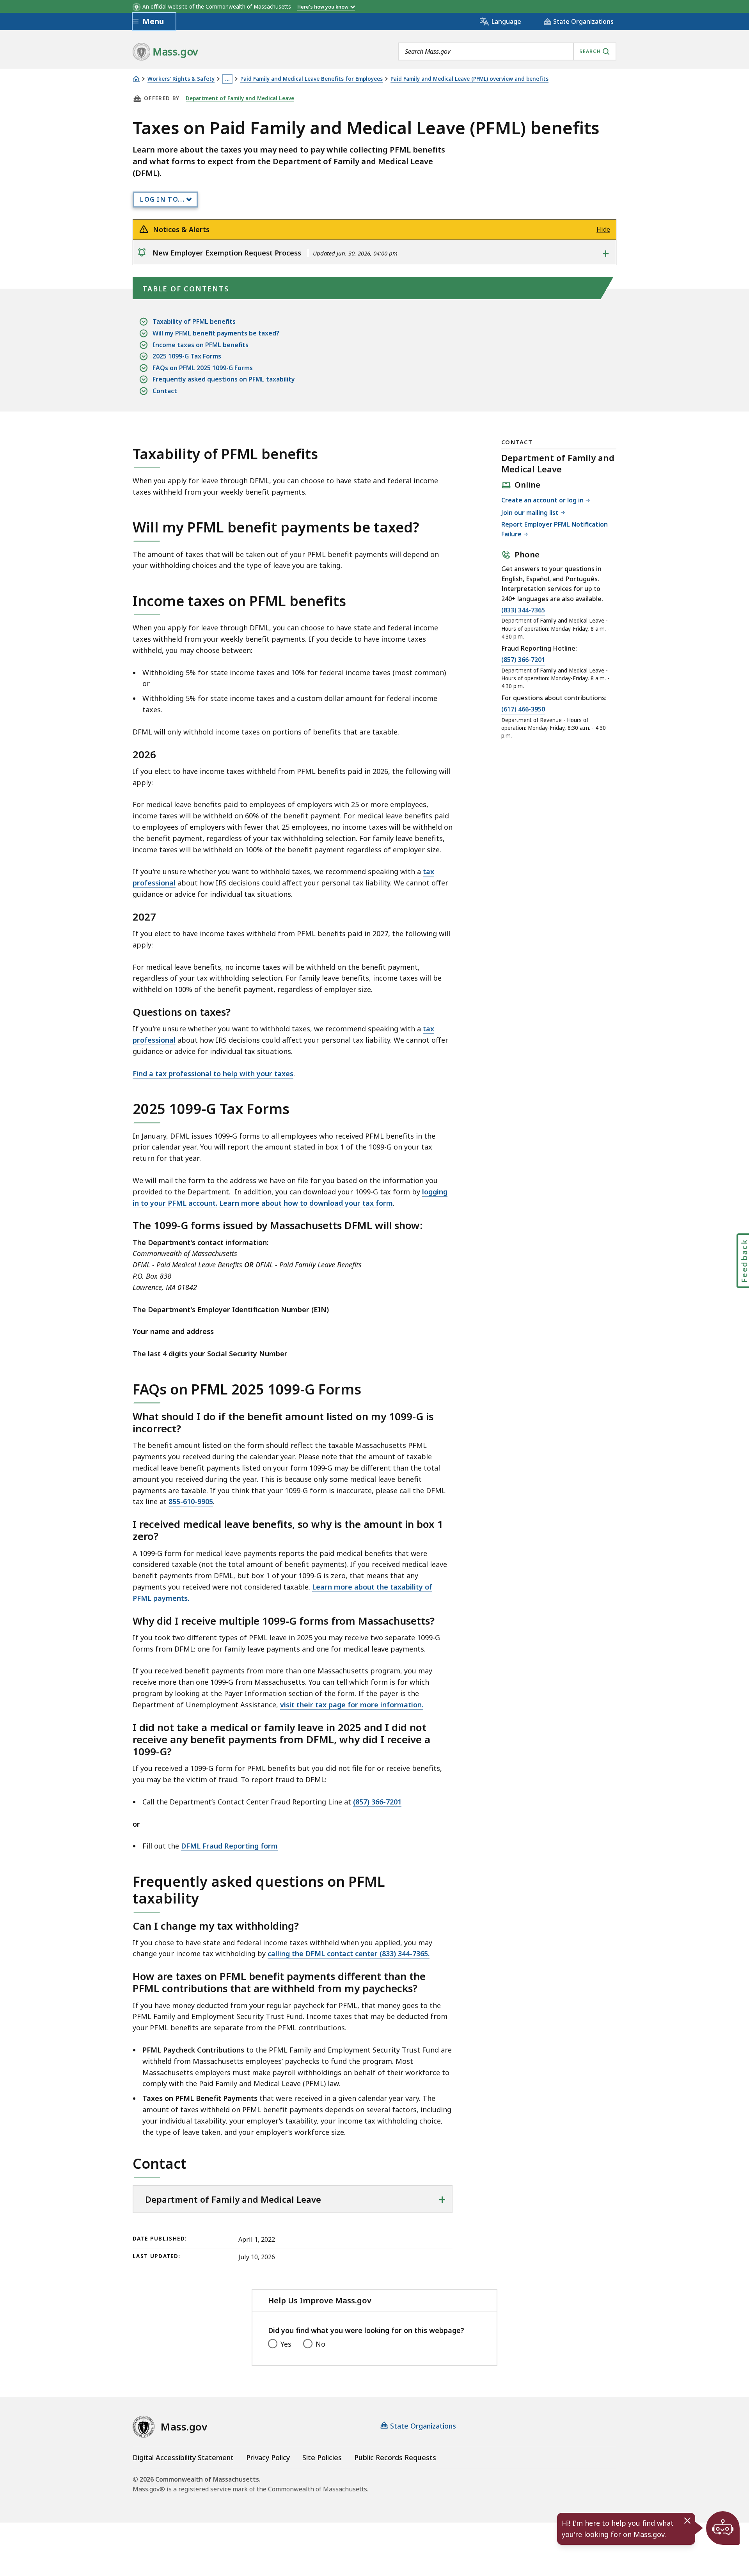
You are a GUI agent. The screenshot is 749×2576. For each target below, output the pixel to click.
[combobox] (507, 51)
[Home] (136, 79)
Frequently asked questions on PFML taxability (224, 379)
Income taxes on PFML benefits (201, 345)
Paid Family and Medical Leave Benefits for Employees (311, 79)
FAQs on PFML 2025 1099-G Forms (203, 368)
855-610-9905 (191, 1501)
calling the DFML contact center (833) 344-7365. (349, 1953)
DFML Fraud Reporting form (229, 1846)
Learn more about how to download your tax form (306, 1203)
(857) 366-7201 (377, 1802)
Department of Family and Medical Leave (240, 98)
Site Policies (322, 2457)
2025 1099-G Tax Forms (187, 356)
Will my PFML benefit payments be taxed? (216, 333)
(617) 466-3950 (523, 710)
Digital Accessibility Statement (183, 2457)
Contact (165, 391)
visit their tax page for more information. (352, 1705)
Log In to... (162, 199)
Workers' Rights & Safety (181, 79)
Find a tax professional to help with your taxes (213, 1073)
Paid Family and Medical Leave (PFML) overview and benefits (469, 79)
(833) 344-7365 (523, 611)
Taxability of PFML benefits (194, 321)
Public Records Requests (395, 2457)
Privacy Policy (268, 2457)
